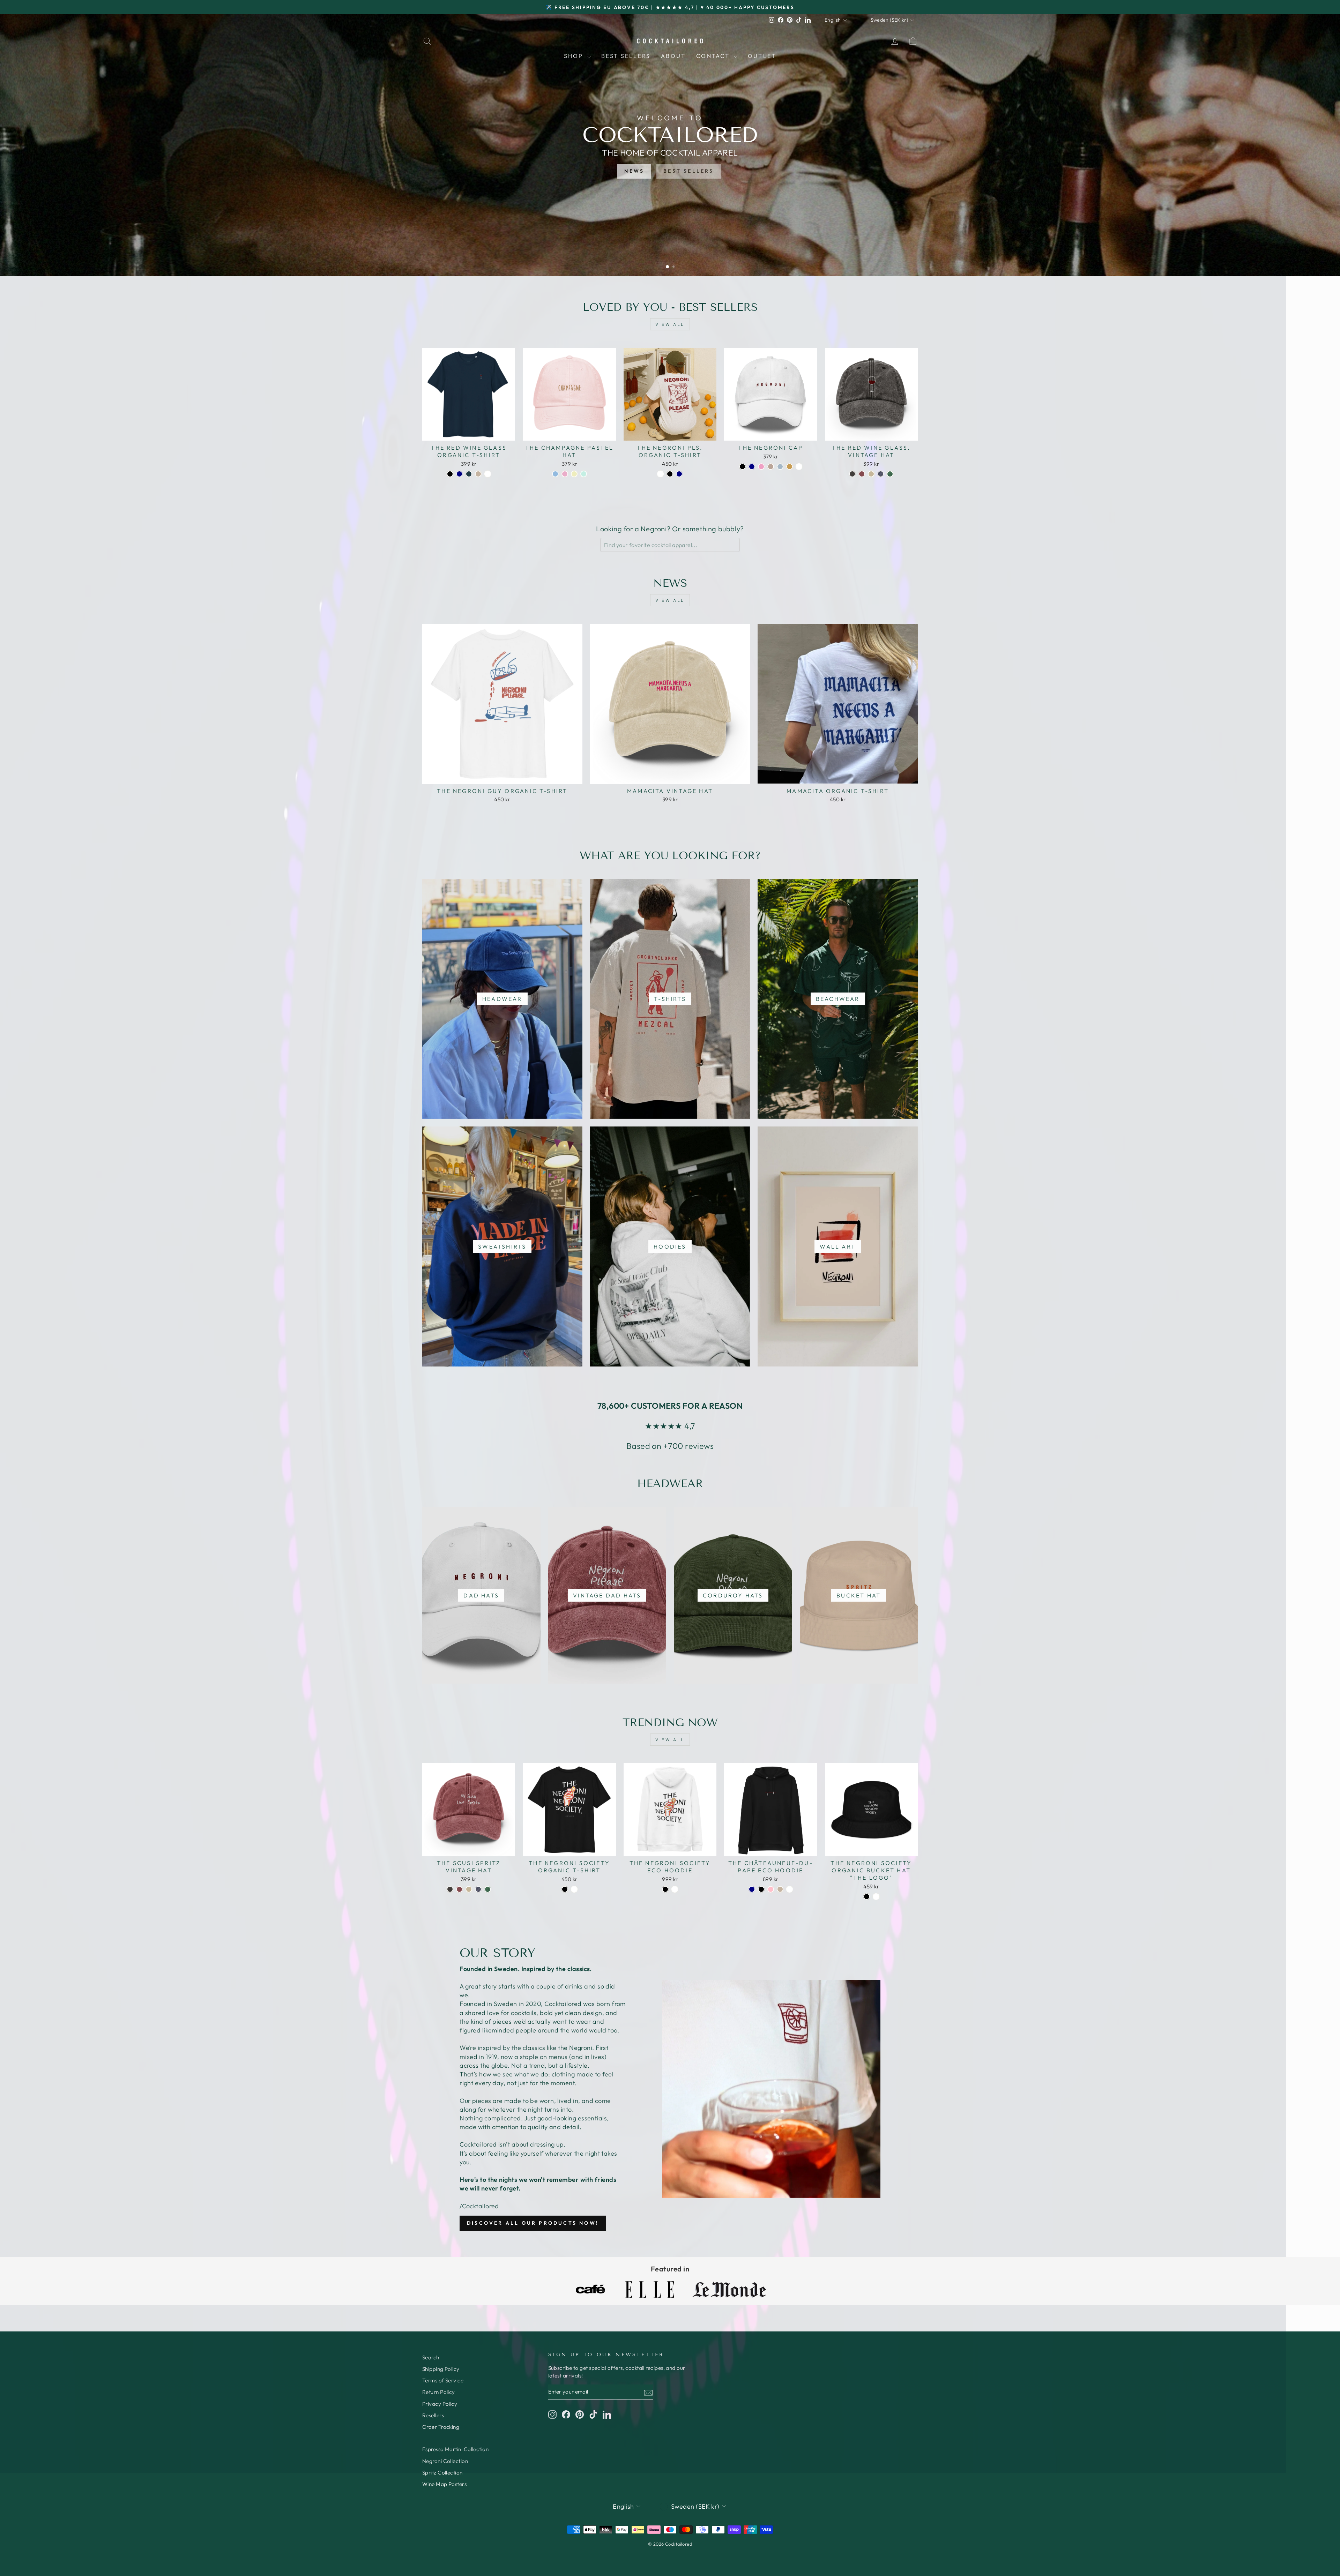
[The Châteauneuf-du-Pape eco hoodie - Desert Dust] (780, 1889)
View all (670, 324)
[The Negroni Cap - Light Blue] (780, 467)
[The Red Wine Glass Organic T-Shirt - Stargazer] (469, 474)
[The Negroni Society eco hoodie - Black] (665, 1889)
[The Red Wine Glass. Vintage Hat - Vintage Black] (852, 474)
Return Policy (439, 2392)
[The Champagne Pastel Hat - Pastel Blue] (555, 474)
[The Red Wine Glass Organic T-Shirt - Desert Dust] (478, 474)
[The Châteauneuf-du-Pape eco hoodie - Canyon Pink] (771, 1889)
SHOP (575, 56)
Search (431, 2357)
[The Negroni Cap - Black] (742, 467)
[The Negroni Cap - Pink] (761, 467)
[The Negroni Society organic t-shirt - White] (574, 1889)
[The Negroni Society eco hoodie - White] (675, 1889)
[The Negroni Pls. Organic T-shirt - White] (660, 474)
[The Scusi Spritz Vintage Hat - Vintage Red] (459, 1889)
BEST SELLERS (688, 171)
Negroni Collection (445, 2461)
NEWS (634, 171)
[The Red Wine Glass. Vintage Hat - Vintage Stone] (871, 474)
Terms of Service (443, 2380)
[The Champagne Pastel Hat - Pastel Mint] (584, 474)
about (673, 56)
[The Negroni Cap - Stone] (771, 467)
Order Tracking (441, 2427)
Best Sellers (626, 56)
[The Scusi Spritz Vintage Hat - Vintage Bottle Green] (488, 1889)
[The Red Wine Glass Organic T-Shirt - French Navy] (459, 474)
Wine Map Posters (444, 2484)
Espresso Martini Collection (455, 2449)
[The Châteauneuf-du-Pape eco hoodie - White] (790, 1889)
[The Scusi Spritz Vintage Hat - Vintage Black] (450, 1889)
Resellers (433, 2415)
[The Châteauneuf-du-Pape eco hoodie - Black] (761, 1889)
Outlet (762, 56)
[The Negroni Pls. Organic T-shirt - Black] (670, 474)
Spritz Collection (442, 2473)
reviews (699, 1446)
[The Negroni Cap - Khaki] (790, 467)
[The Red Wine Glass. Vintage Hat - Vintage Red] (862, 474)
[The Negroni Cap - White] (799, 467)
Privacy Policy (440, 2404)
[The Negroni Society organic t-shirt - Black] (565, 1889)
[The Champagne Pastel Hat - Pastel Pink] (565, 474)
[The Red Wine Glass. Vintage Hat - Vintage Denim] (881, 474)
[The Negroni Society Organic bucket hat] (867, 1897)
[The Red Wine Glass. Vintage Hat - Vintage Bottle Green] (890, 474)
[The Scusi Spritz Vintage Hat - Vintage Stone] (469, 1889)
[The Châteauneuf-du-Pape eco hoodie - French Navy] (752, 1889)
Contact (714, 56)
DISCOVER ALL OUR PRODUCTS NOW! (533, 2223)
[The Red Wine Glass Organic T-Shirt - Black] (450, 474)
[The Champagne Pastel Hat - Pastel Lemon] (574, 474)
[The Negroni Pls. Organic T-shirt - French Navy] (679, 474)
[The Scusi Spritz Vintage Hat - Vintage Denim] (478, 1889)
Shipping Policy (441, 2369)
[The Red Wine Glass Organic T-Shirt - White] (488, 474)
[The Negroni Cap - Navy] (752, 467)
